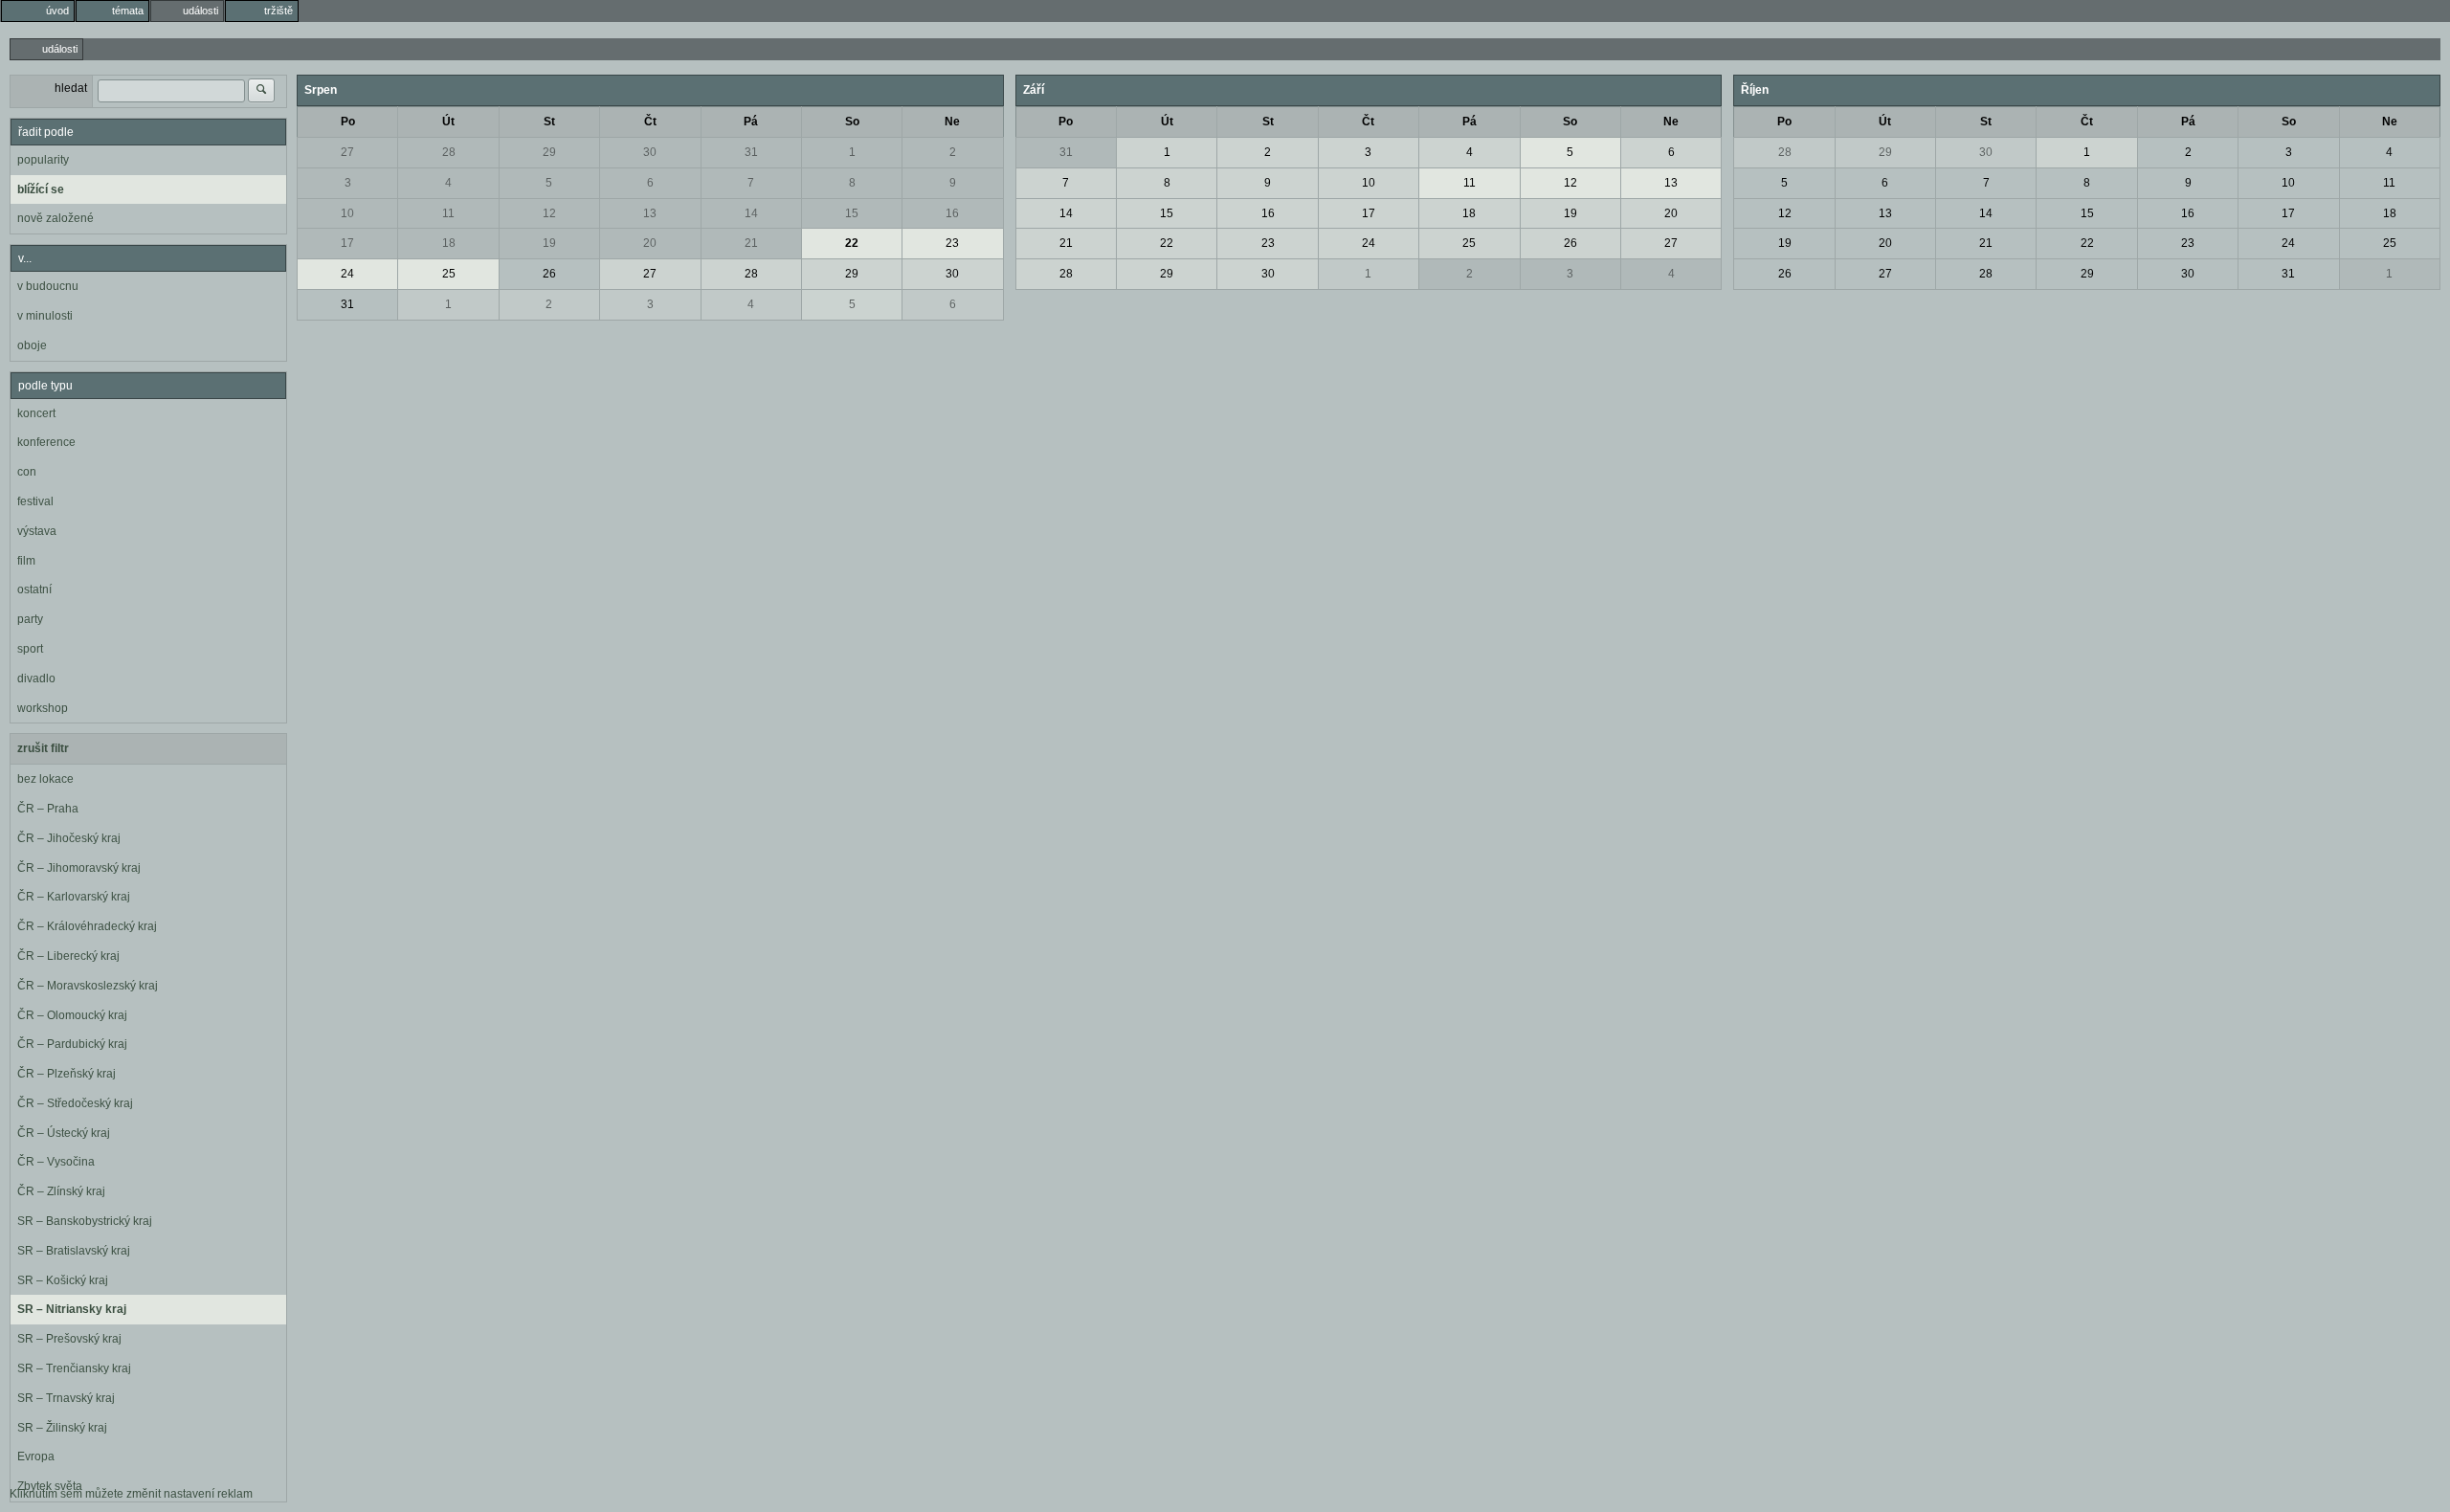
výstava (37, 531)
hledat (71, 88)
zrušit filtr (43, 748)
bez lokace (45, 779)
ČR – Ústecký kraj (64, 1133)
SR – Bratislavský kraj (74, 1251)
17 (347, 243)
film (26, 561)
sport (30, 649)
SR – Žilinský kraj (62, 1428)
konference (46, 442)
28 (449, 152)
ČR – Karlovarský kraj (74, 897)
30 (650, 152)
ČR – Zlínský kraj (61, 1191)
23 (952, 243)
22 (852, 243)
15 (852, 213)
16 (952, 213)
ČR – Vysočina (56, 1162)
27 (347, 152)
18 (449, 243)
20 (650, 243)
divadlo (36, 678)
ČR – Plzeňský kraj (67, 1074)
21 (751, 243)
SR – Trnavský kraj (66, 1398)
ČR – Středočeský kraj (75, 1103)
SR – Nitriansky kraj (72, 1309)
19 (549, 243)
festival (35, 501)
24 (347, 274)
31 (751, 152)
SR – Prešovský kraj (69, 1339)
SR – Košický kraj (63, 1280)
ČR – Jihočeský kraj (69, 838)
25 (449, 274)
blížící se (41, 189)
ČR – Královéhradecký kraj (87, 926)
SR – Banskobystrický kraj (85, 1221)
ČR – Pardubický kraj (72, 1044)
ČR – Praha (48, 809)
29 (549, 152)
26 (549, 274)
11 (448, 213)
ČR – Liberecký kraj (68, 956)
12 (549, 213)
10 (347, 213)
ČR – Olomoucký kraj (72, 1015)
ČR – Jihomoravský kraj (79, 868)
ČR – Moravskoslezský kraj (88, 986)
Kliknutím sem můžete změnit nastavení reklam (131, 1494)
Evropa (36, 1456)
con (27, 472)
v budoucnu (48, 286)
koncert (36, 413)
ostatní (34, 589)
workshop (43, 708)
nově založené (56, 218)
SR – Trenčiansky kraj (74, 1368)
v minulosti (45, 316)
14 (751, 213)
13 (650, 213)
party (30, 619)
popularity (43, 160)
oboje (32, 345)
